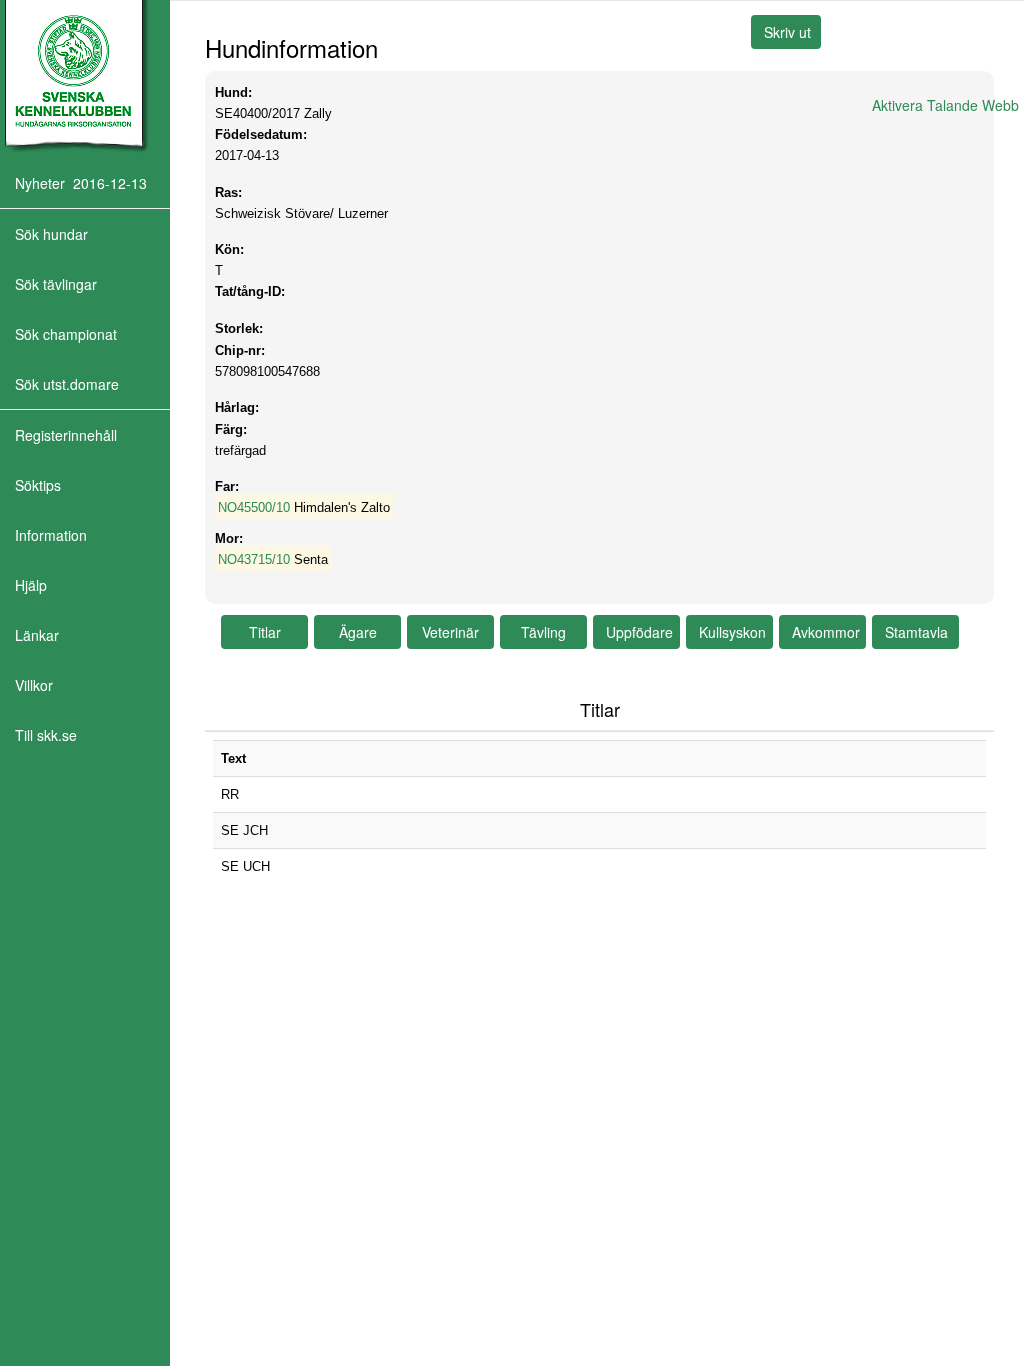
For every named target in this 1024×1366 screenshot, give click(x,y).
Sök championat (66, 334)
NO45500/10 (254, 507)
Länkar (37, 635)
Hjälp (31, 585)
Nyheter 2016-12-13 (81, 183)
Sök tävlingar (56, 284)
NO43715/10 (254, 559)
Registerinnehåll (66, 435)
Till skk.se (46, 735)
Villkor (34, 685)
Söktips (38, 485)
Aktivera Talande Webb (945, 105)
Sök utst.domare (67, 384)
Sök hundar (51, 234)
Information (51, 535)
